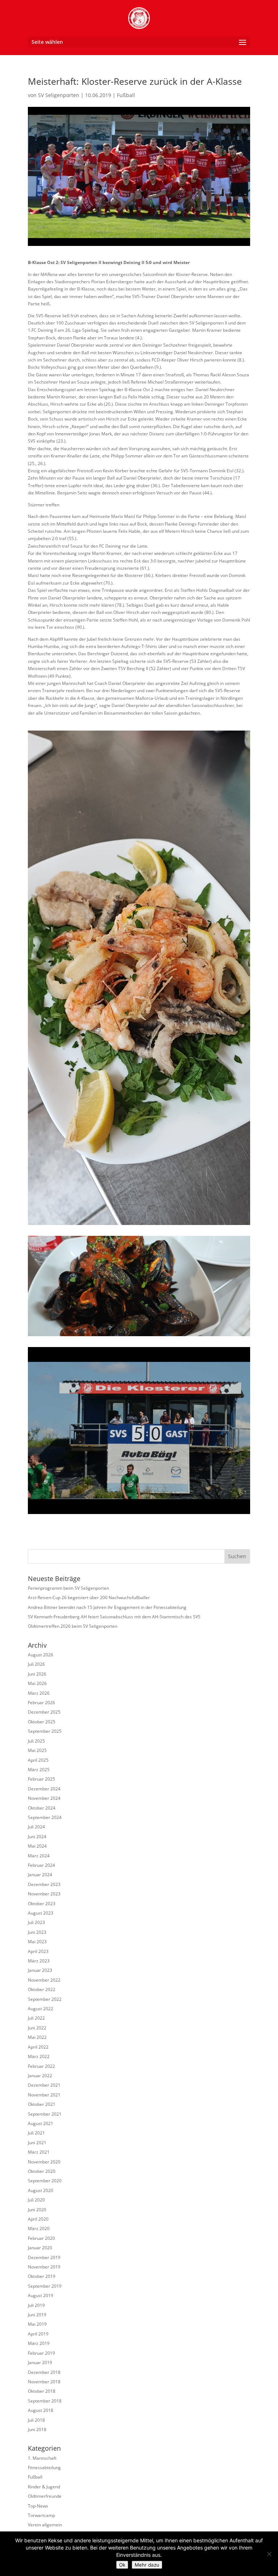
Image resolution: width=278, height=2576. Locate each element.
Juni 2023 (37, 1932)
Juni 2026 (37, 1674)
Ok (122, 2565)
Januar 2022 (40, 2076)
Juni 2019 (37, 2315)
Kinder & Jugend (44, 2487)
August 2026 (41, 1655)
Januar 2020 (40, 2248)
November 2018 (44, 2382)
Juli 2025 (36, 1741)
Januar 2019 (40, 2362)
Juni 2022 (37, 2028)
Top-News (38, 2506)
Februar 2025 (41, 1779)
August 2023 (41, 1913)
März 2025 (39, 1770)
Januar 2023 (40, 1970)
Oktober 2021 (42, 2104)
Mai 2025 (37, 1750)
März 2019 (39, 2343)
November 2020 (44, 2162)
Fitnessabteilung (44, 2468)
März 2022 (39, 2056)
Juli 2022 (36, 2018)
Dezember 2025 (44, 1712)
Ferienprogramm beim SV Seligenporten (68, 1588)
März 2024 (39, 1856)
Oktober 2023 (42, 1904)
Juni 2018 (37, 2429)
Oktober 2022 (42, 1989)
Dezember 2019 (44, 2257)
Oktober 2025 (42, 1722)
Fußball (126, 95)
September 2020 (45, 2181)
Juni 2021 (37, 2143)
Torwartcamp (41, 2515)
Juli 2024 (36, 1827)
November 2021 (44, 2095)
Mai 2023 (37, 1942)
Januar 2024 (40, 1875)
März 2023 (39, 1961)
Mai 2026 (37, 1683)
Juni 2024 (37, 1837)
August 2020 (41, 2190)
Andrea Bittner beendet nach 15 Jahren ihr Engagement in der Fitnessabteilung (107, 1607)
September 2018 (45, 2401)
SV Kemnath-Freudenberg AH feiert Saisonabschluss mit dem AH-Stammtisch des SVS (114, 1617)
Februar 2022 (41, 2066)
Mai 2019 (37, 2324)
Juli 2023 (36, 1922)
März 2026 (39, 1693)
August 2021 (41, 2123)
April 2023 (38, 1951)
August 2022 (41, 2009)
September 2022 (45, 1999)
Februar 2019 (41, 2353)
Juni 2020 (37, 2210)
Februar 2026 (41, 1703)
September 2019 (45, 2286)
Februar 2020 (41, 2238)
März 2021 (39, 2152)
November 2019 (44, 2267)
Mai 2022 (37, 2037)
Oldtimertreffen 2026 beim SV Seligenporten (73, 1626)
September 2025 (45, 1731)
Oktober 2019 (42, 2276)
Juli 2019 (36, 2305)
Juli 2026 (36, 1664)
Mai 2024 (37, 1846)
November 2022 (44, 1980)
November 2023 (44, 1894)
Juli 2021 (36, 2133)
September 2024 (45, 1817)
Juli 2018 (36, 2420)
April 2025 (38, 1760)
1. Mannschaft (42, 2458)
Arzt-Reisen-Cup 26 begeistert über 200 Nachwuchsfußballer (89, 1598)
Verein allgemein (45, 2525)
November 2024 (44, 1798)
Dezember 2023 (44, 1884)
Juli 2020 (36, 2200)
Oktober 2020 (42, 2171)
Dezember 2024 (44, 1789)
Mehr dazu (147, 2565)
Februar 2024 (41, 1865)
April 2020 (38, 2219)
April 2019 (38, 2334)
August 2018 (41, 2410)
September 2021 (45, 2114)
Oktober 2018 (42, 2391)
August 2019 (41, 2295)
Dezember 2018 (44, 2372)
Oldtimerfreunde (45, 2496)
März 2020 (39, 2228)
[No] (269, 2554)
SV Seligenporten (59, 95)
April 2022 (38, 2047)
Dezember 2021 (44, 2085)
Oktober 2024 (42, 1808)
